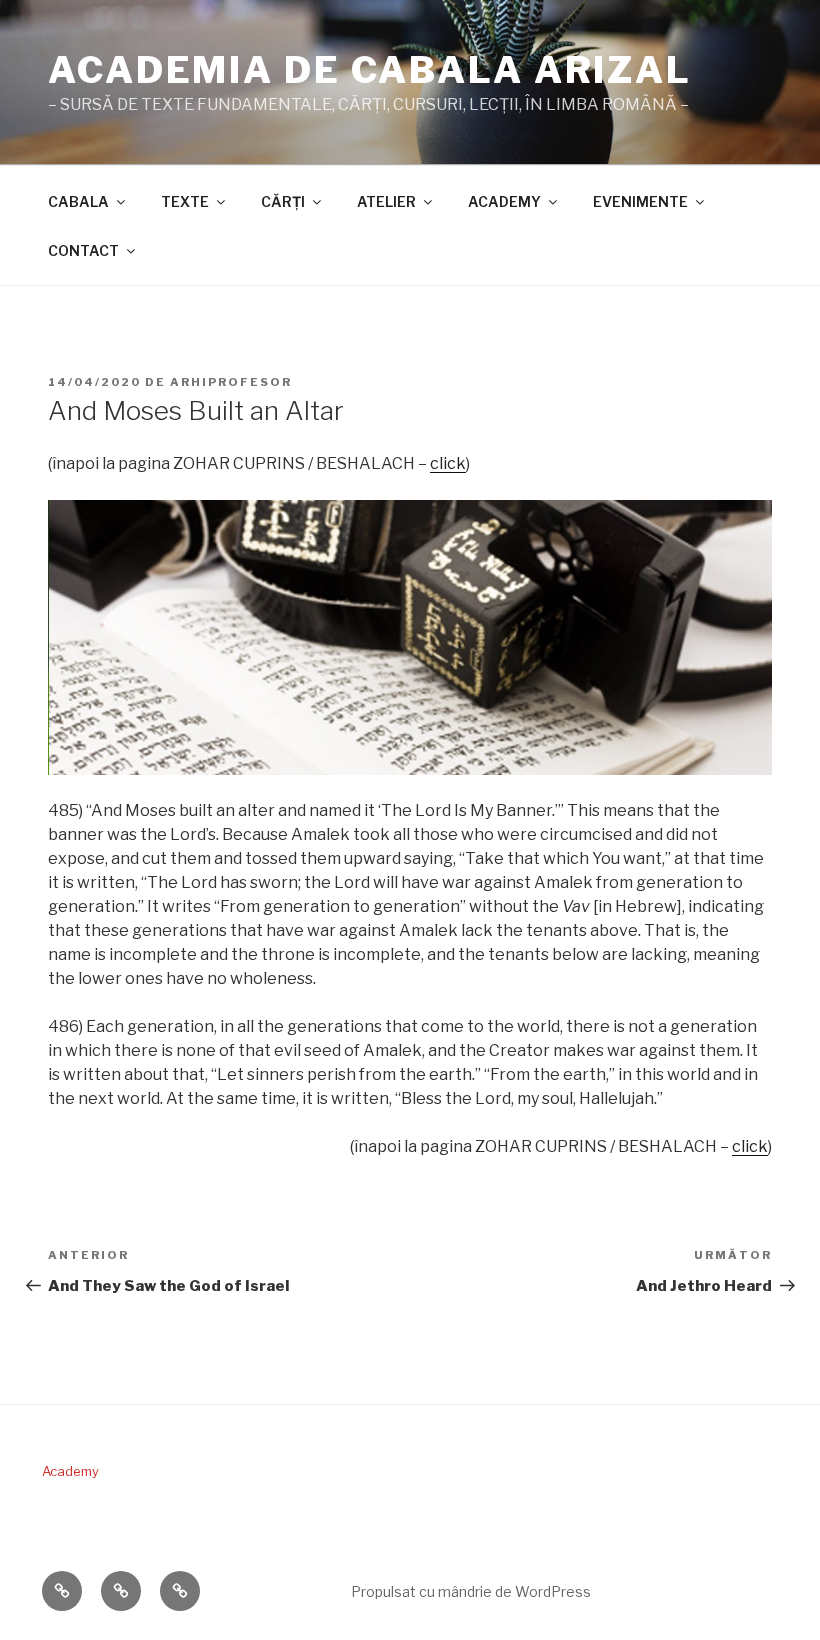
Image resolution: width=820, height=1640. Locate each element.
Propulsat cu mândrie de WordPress (471, 1591)
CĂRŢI (283, 201)
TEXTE (185, 201)
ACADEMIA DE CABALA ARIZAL (370, 70)
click (448, 463)
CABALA (78, 201)
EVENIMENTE (640, 201)
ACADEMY (504, 201)
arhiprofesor (231, 382)
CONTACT (83, 250)
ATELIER (386, 201)
